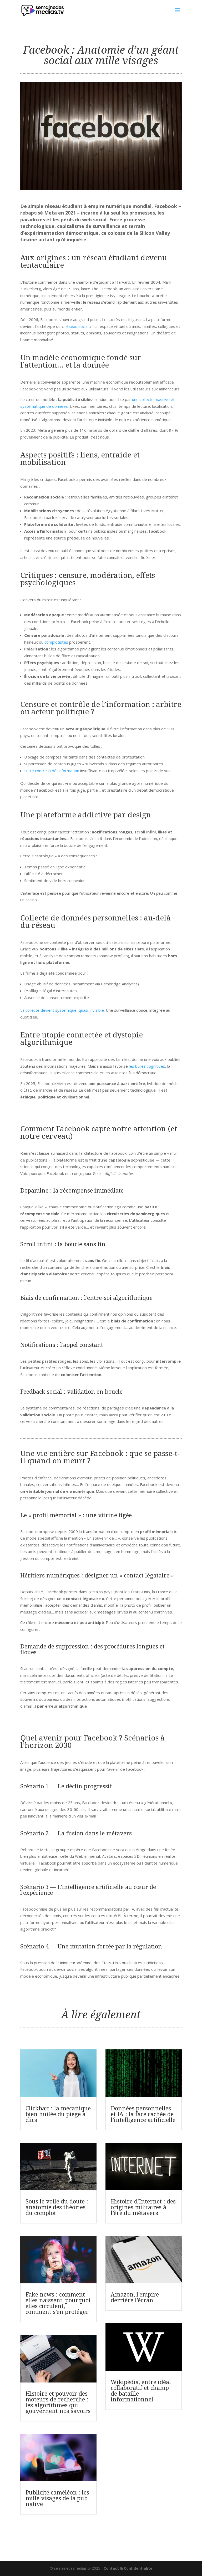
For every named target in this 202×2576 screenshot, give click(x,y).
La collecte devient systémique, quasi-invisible (62, 1010)
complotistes (56, 642)
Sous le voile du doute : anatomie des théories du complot (57, 2207)
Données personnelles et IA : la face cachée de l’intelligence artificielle (143, 2114)
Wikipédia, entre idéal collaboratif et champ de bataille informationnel (141, 2390)
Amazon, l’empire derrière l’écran (135, 2297)
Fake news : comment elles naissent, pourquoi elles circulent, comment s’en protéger (58, 2303)
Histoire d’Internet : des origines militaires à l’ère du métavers (143, 2207)
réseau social (77, 326)
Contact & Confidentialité (128, 2568)
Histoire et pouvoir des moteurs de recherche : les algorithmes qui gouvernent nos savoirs (58, 2402)
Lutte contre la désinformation (52, 771)
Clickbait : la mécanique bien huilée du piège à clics (58, 2114)
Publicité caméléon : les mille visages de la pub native (57, 2498)
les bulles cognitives (147, 1066)
